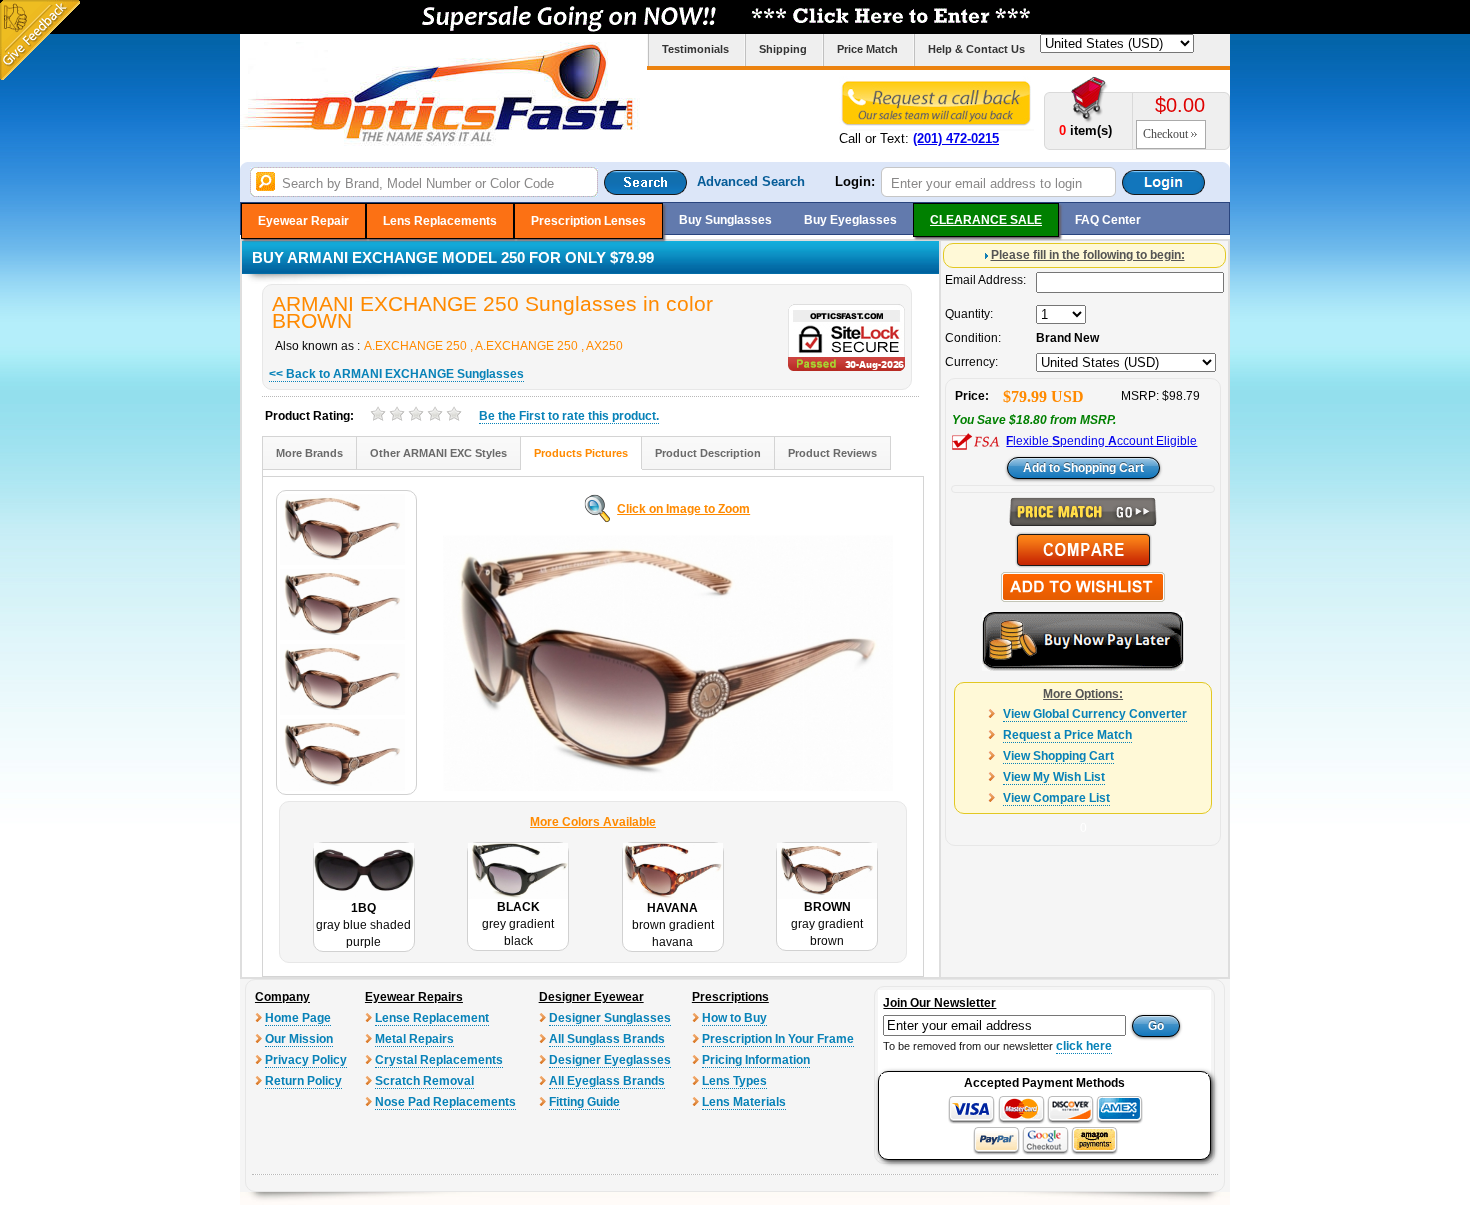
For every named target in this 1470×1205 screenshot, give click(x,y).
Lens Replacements (440, 221)
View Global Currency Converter (1095, 714)
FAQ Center (1108, 220)
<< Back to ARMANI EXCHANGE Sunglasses (396, 374)
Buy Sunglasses (725, 220)
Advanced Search (751, 181)
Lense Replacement (432, 1018)
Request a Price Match (1067, 735)
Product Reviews (832, 453)
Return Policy (303, 1081)
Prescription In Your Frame (778, 1039)
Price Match (867, 49)
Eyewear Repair (303, 221)
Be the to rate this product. (569, 416)
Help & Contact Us (976, 49)
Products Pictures (581, 453)
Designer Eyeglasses (610, 1060)
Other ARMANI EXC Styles (438, 453)
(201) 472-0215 (956, 138)
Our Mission (299, 1039)
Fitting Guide (584, 1102)
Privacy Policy (306, 1060)
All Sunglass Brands (607, 1039)
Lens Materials (744, 1102)
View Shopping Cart (1058, 756)
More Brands (309, 453)
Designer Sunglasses (610, 1018)
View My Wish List (1054, 777)
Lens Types (734, 1081)
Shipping (783, 49)
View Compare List (1056, 798)
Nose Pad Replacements (445, 1102)
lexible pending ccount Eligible (1101, 441)
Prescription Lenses (588, 221)
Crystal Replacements (439, 1060)
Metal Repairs (414, 1039)
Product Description (708, 453)
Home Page (298, 1018)
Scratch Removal (424, 1081)
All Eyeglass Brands (607, 1081)
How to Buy (734, 1018)
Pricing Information (756, 1060)
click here (1084, 1046)
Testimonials (695, 49)
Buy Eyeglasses (850, 220)
